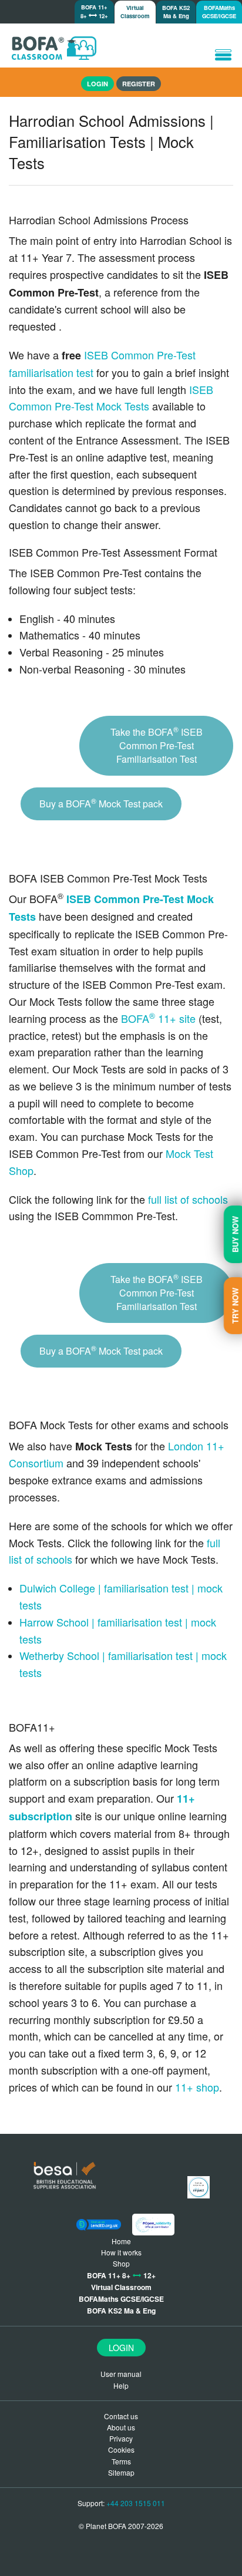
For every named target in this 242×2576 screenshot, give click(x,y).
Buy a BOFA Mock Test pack (101, 803)
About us (121, 2427)
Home (121, 2241)
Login (121, 2348)
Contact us (121, 2416)
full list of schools (188, 1199)
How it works (121, 2252)
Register (139, 84)
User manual (121, 2374)
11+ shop (197, 2087)
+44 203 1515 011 (136, 2503)
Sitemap (121, 2472)
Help (121, 2385)
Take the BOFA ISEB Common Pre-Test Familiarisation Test (157, 745)
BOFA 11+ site (158, 1018)
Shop (121, 2263)
